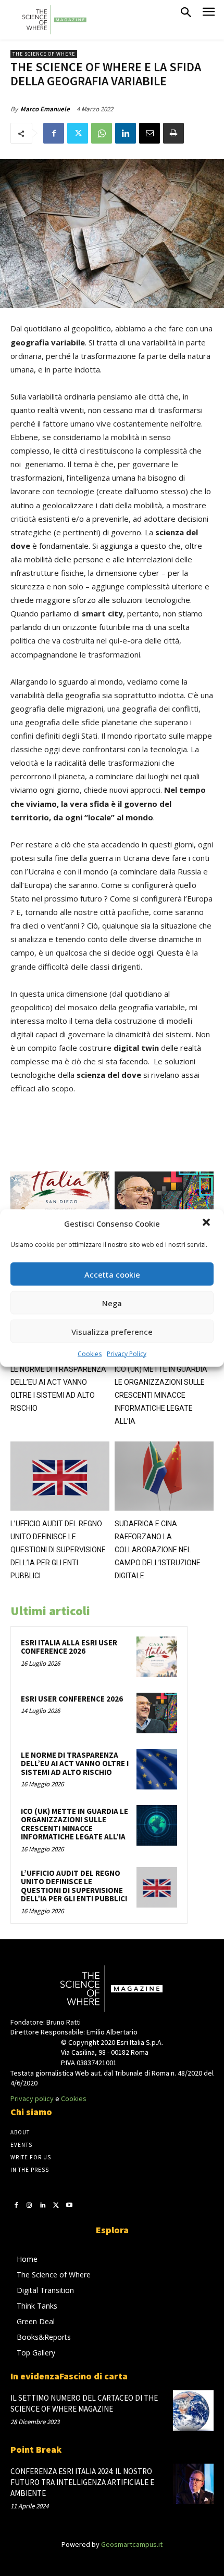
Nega (112, 1303)
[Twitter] (78, 133)
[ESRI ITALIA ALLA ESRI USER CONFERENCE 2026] (60, 1206)
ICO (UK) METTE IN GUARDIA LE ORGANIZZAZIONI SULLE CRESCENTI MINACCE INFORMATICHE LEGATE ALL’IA (161, 1395)
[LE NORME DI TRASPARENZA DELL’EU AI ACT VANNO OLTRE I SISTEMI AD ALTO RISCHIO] (157, 1769)
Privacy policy (32, 2098)
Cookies (90, 1354)
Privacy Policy (127, 1354)
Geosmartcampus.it (132, 2544)
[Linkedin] (126, 133)
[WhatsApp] (102, 133)
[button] (207, 1223)
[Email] (150, 133)
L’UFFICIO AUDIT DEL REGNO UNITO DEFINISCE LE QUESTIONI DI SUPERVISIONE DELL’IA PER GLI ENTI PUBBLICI (58, 1550)
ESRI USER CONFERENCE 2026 (72, 1699)
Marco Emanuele (45, 109)
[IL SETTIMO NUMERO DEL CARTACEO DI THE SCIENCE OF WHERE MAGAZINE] (193, 2411)
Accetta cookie (112, 1274)
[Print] (173, 133)
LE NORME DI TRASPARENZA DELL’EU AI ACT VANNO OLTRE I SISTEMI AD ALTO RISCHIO (75, 1763)
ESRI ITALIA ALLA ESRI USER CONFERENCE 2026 (69, 1647)
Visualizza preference (112, 1331)
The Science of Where (44, 54)
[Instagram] (30, 2205)
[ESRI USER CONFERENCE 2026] (164, 1206)
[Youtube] (69, 2205)
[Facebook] (54, 133)
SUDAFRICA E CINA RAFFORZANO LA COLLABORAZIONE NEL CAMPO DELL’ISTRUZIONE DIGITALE (158, 1550)
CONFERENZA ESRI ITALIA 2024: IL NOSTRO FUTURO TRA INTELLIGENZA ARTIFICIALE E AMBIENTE (82, 2482)
